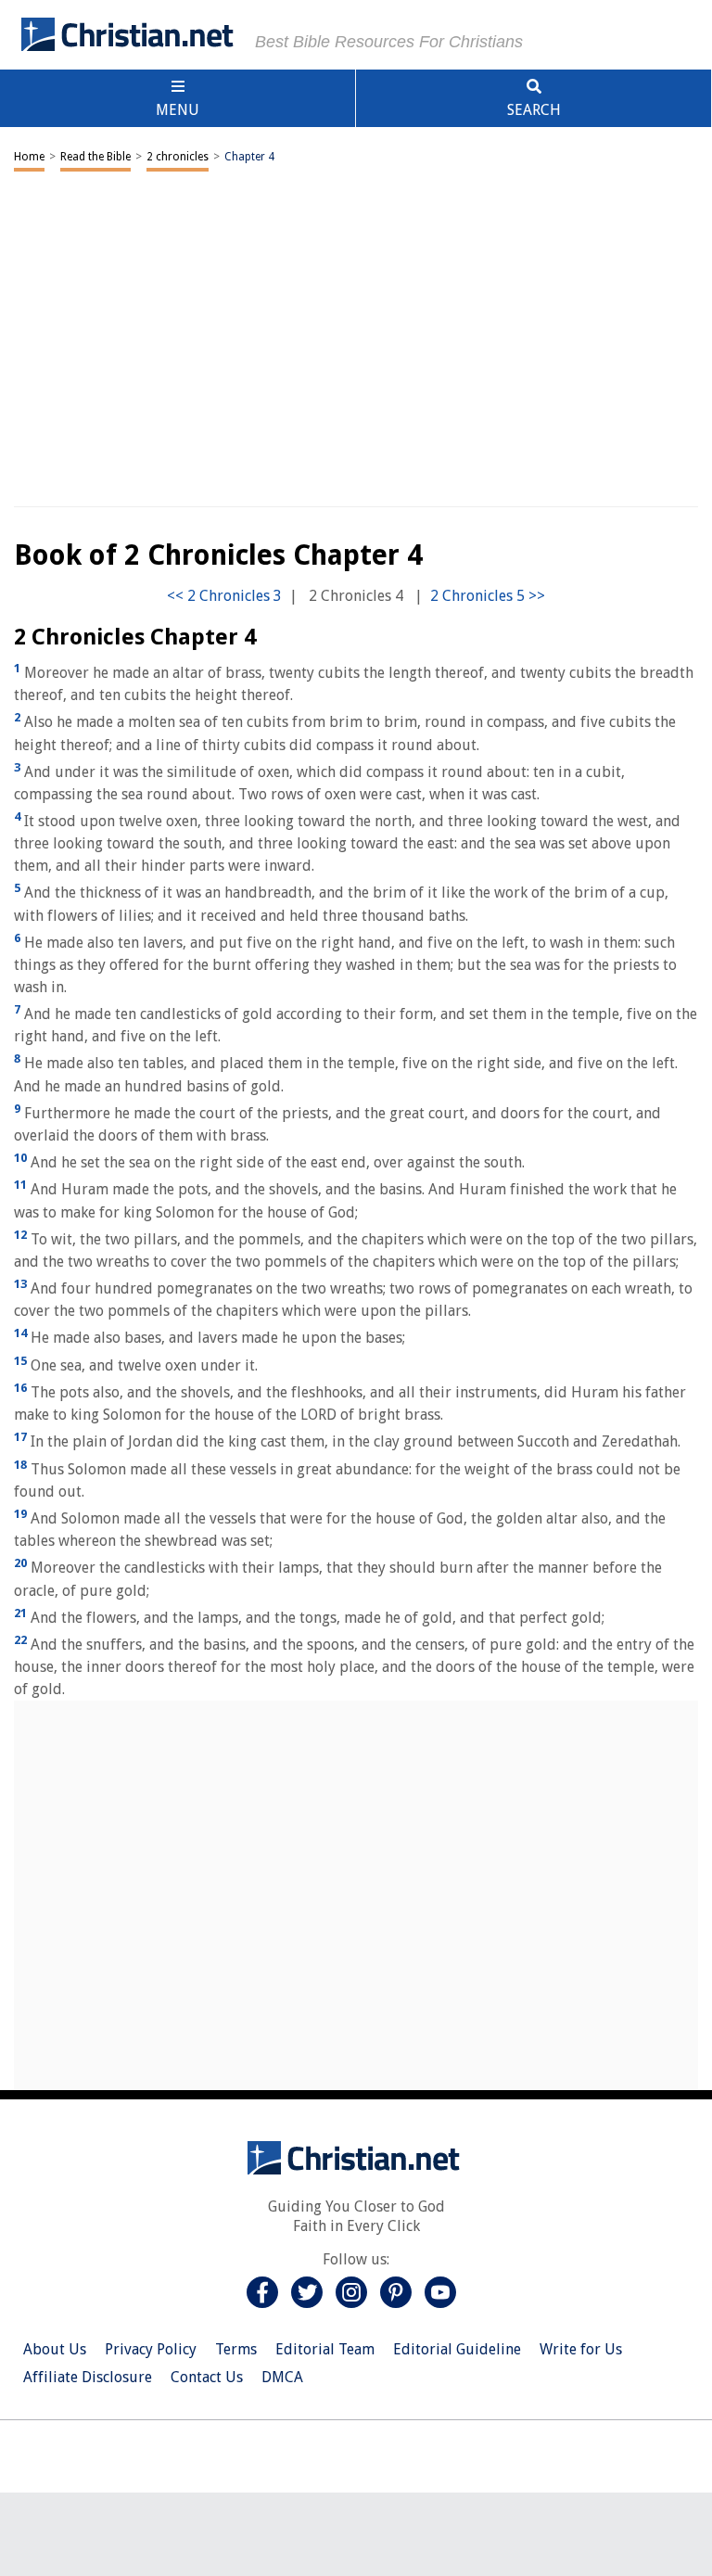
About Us (55, 2349)
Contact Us (207, 2377)
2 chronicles (178, 157)
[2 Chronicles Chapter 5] (488, 596)
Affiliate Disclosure (88, 2377)
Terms (236, 2349)
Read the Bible (95, 157)
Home (29, 157)
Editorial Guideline (457, 2349)
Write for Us (581, 2349)
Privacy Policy (151, 2349)
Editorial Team (325, 2349)
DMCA (282, 2377)
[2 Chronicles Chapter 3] (224, 596)
